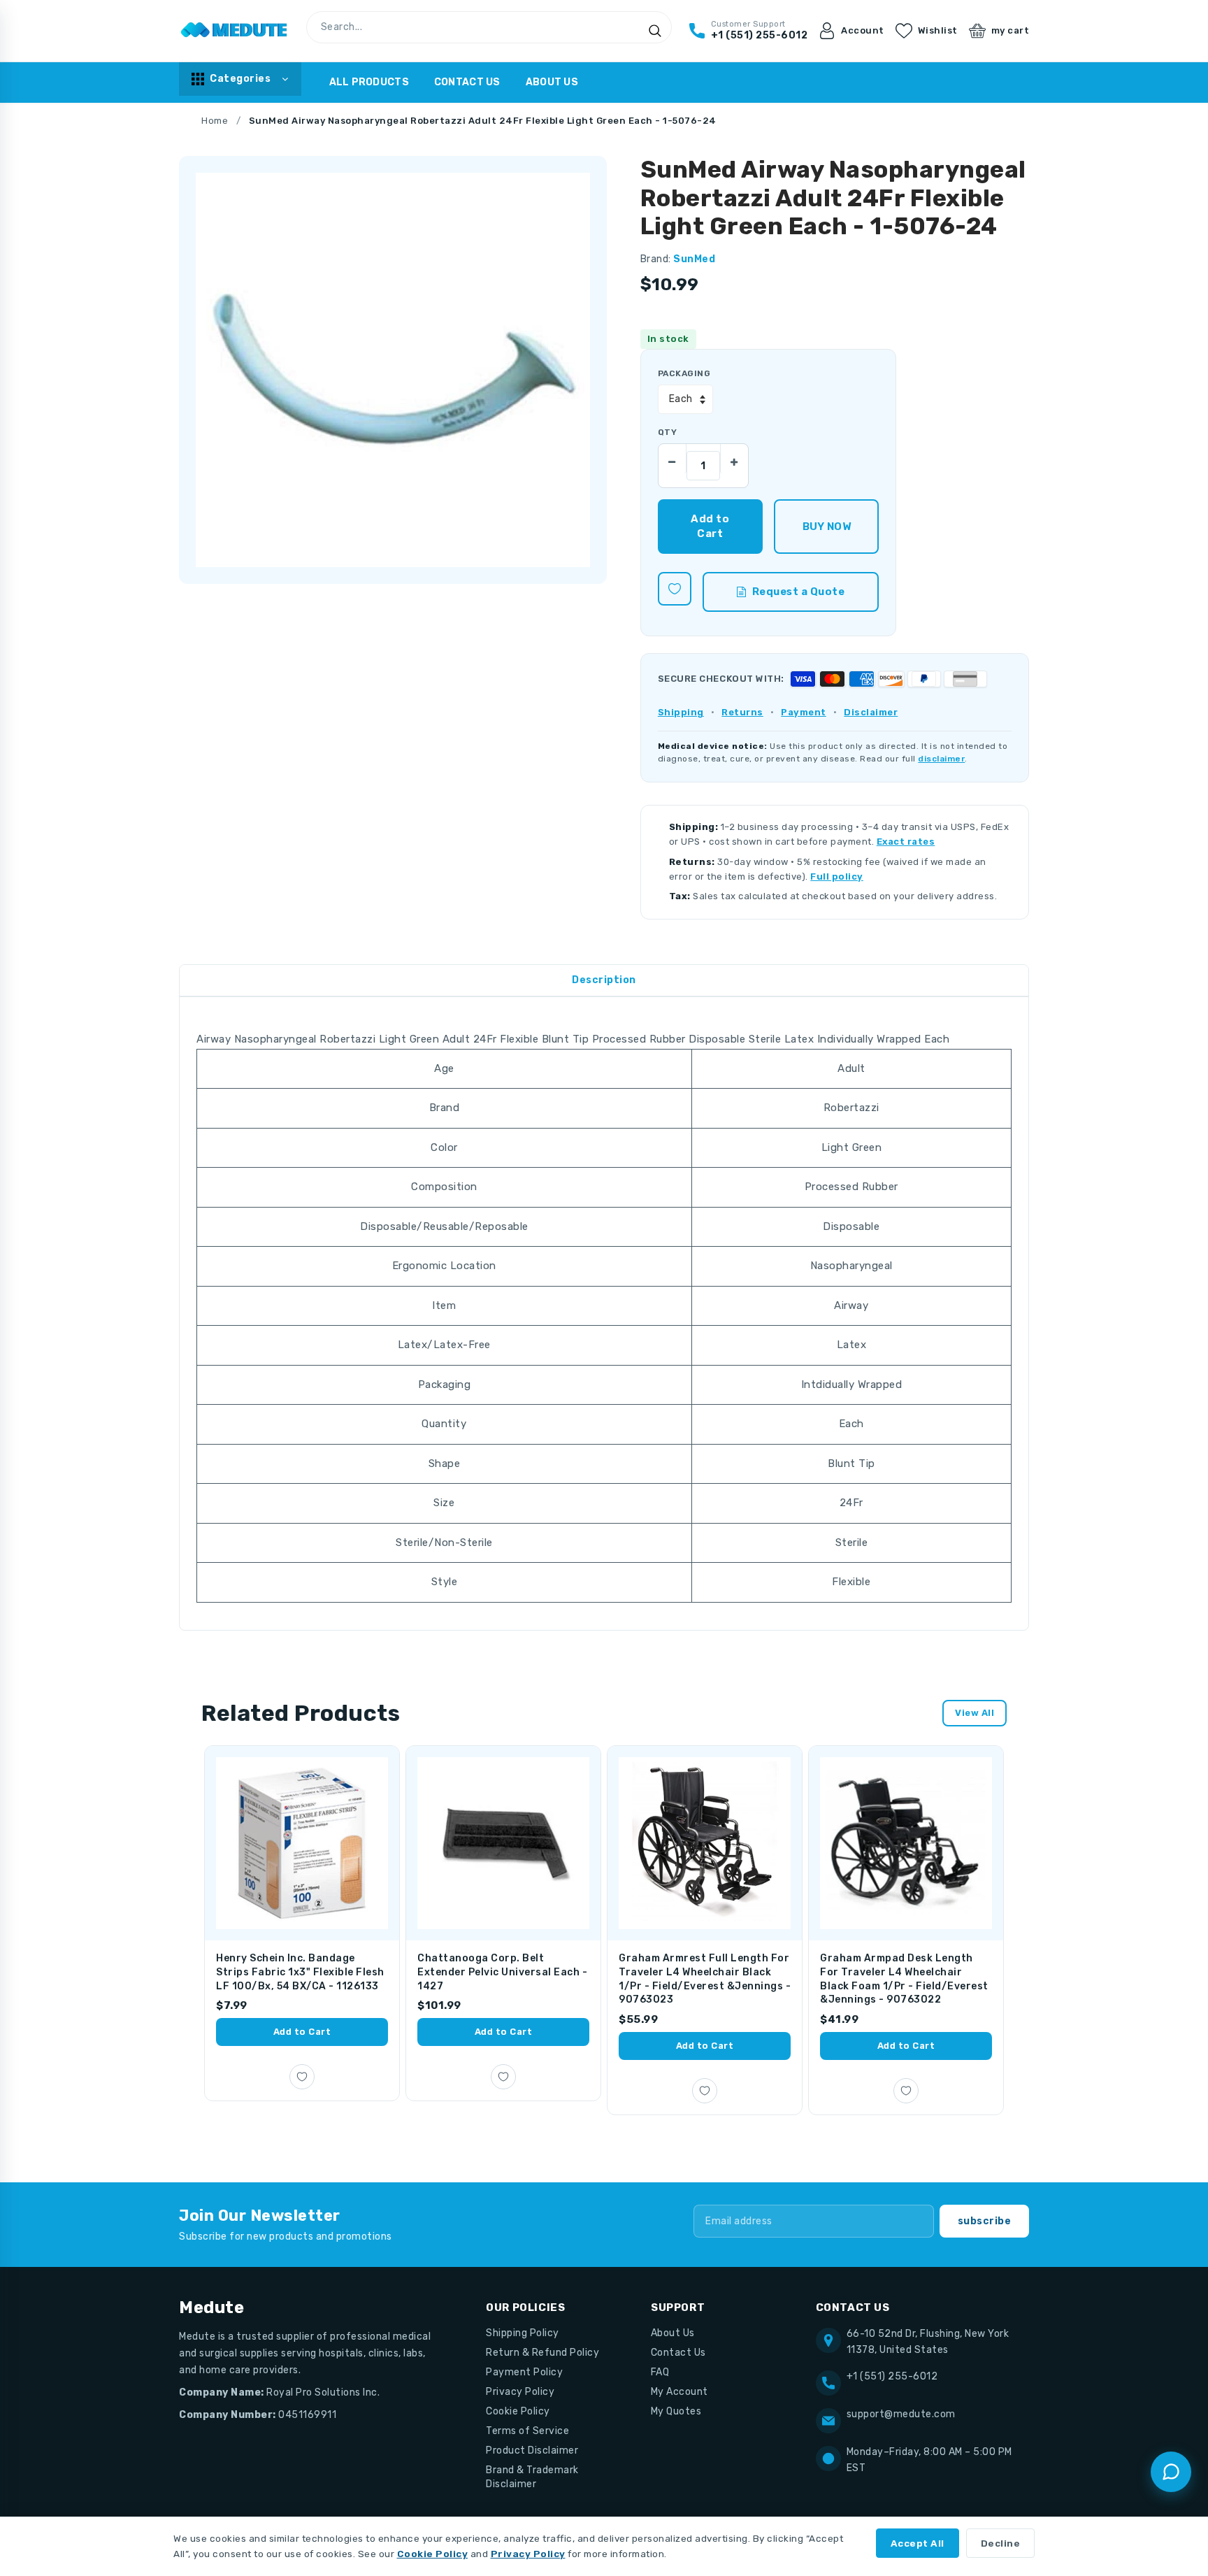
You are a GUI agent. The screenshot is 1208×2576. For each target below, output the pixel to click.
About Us (552, 82)
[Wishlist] (675, 589)
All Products (369, 82)
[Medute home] (234, 31)
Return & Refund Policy (542, 2353)
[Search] (655, 31)
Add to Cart (302, 2032)
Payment (804, 712)
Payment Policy (524, 2372)
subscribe (985, 2221)
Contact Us (467, 82)
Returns (742, 712)
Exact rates (906, 842)
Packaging (684, 373)
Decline (1001, 2543)
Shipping (681, 712)
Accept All (918, 2543)
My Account (679, 2392)
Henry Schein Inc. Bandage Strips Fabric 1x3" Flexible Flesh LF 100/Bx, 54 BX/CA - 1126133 (300, 1972)
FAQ (660, 2372)
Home (215, 121)
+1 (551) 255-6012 (892, 2376)
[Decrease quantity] (673, 458)
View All (975, 1713)
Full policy (837, 876)
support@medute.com (901, 2414)
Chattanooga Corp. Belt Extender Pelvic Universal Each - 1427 (502, 1972)
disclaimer (941, 759)
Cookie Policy (518, 2411)
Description (604, 980)
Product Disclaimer (532, 2450)
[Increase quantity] (734, 458)
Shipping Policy (523, 2333)
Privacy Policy (520, 2392)
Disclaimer (871, 712)
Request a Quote (799, 592)
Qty (667, 432)
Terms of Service (527, 2431)
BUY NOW (827, 527)
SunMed (694, 259)
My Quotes (676, 2411)
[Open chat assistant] (1171, 2472)
